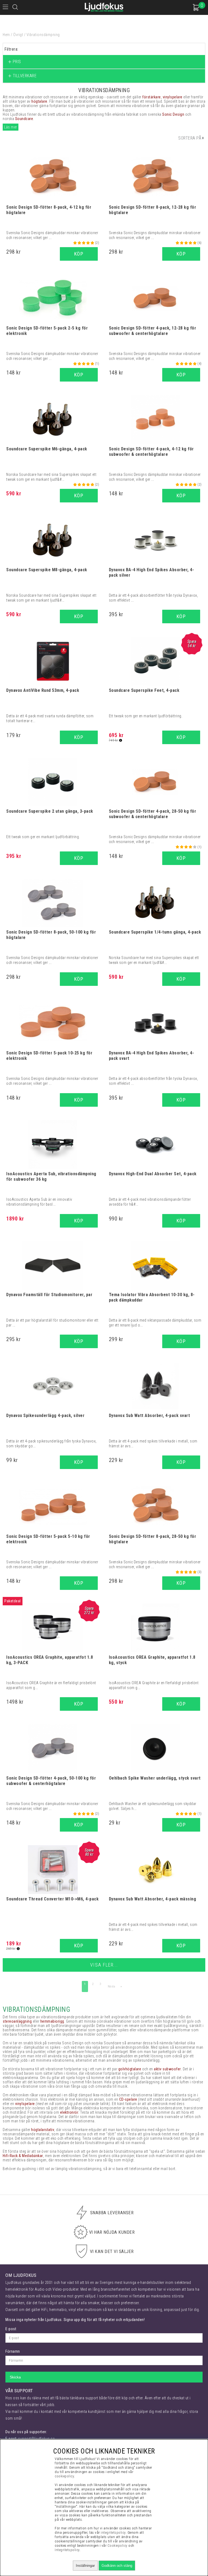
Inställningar (85, 2566)
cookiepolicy (64, 2476)
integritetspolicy (113, 2533)
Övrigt (18, 35)
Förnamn (13, 2351)
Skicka (15, 2377)
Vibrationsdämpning (43, 35)
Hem (6, 35)
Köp (79, 1704)
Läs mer (11, 127)
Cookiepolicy (118, 2546)
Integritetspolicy (67, 2550)
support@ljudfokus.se (36, 2439)
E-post (11, 2329)
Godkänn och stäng (117, 2566)
